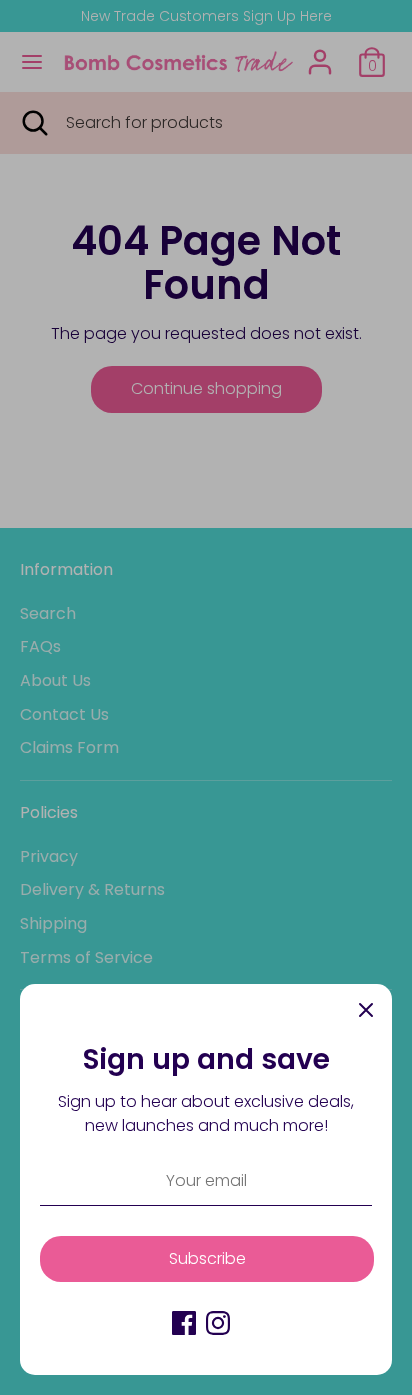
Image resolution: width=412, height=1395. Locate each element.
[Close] (366, 1010)
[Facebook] (184, 1323)
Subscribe (207, 1258)
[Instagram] (218, 1323)
